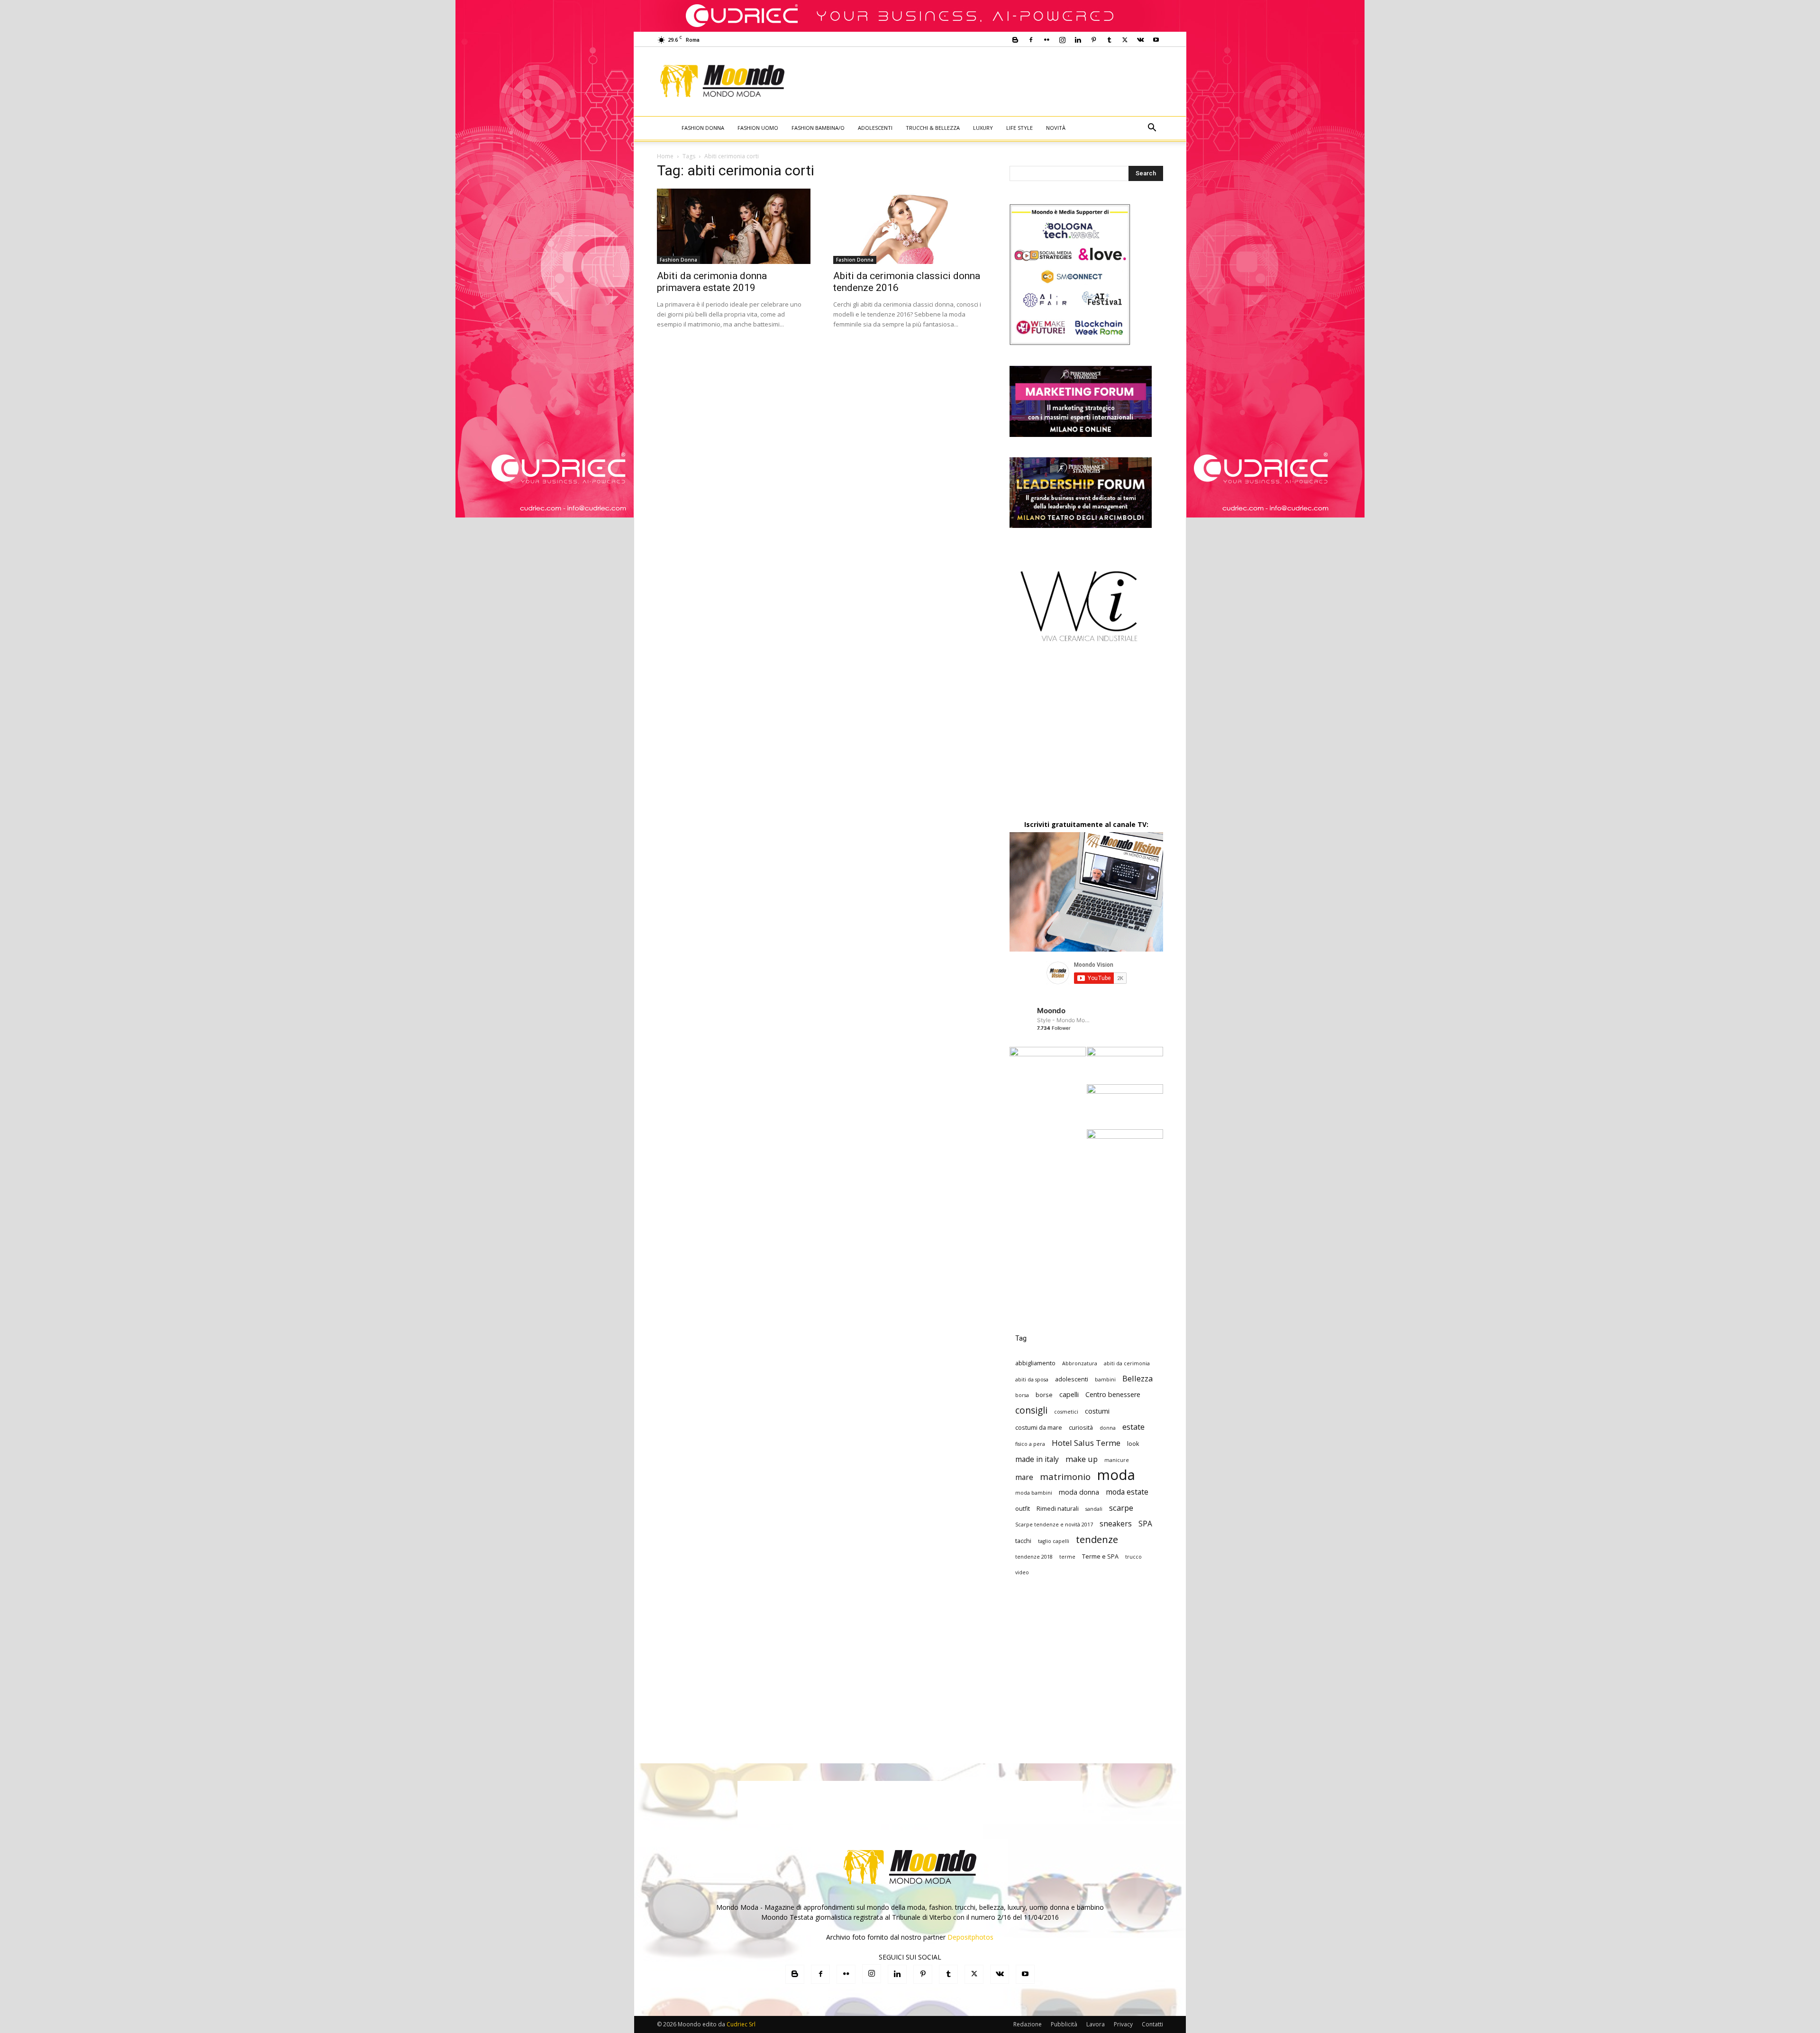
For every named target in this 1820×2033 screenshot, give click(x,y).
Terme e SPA (1100, 1556)
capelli (1069, 1394)
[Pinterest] (1093, 40)
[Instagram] (1062, 40)
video (1022, 1572)
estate (1133, 1427)
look (1133, 1443)
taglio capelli (1054, 1541)
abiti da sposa (1032, 1380)
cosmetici (1066, 1412)
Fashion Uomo (758, 128)
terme (1067, 1557)
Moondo (1051, 1011)
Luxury (983, 128)
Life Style (1019, 128)
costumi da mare (1039, 1427)
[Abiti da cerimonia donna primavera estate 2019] (734, 226)
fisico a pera (1030, 1444)
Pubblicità (1064, 2024)
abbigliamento (1035, 1363)
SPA (1145, 1524)
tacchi (1023, 1541)
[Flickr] (1046, 40)
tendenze (1097, 1539)
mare (1024, 1477)
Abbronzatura (1080, 1363)
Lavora (1096, 2024)
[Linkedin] (1078, 40)
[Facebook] (1031, 40)
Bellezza (1137, 1378)
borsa (1022, 1395)
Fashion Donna (703, 128)
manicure (1117, 1460)
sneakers (1116, 1524)
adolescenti (1072, 1379)
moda (1116, 1475)
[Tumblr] (1109, 40)
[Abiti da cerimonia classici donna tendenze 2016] (910, 226)
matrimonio (1065, 1476)
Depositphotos (970, 1937)
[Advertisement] (989, 82)
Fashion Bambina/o (818, 128)
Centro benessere (1113, 1394)
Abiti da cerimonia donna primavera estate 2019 (712, 282)
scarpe (1121, 1508)
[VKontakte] (1140, 40)
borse (1044, 1395)
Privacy (1123, 2024)
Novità (1056, 128)
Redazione (1028, 2024)
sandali (1094, 1509)
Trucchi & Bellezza (933, 128)
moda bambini (1034, 1493)
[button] (1152, 129)
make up (1082, 1459)
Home (665, 156)
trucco (1133, 1557)
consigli (1031, 1410)
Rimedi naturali (1058, 1508)
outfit (1023, 1508)
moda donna (1079, 1492)
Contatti (1152, 2024)
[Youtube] (1156, 40)
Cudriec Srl (740, 2024)
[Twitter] (1125, 40)
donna (1108, 1428)
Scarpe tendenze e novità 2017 (1054, 1525)
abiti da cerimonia (1127, 1363)
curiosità (1081, 1427)
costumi (1097, 1411)
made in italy (1037, 1459)
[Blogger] (1015, 40)
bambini (1105, 1380)
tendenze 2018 (1034, 1557)
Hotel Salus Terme (1086, 1443)
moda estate (1127, 1492)
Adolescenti (875, 128)
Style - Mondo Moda (1064, 1020)
